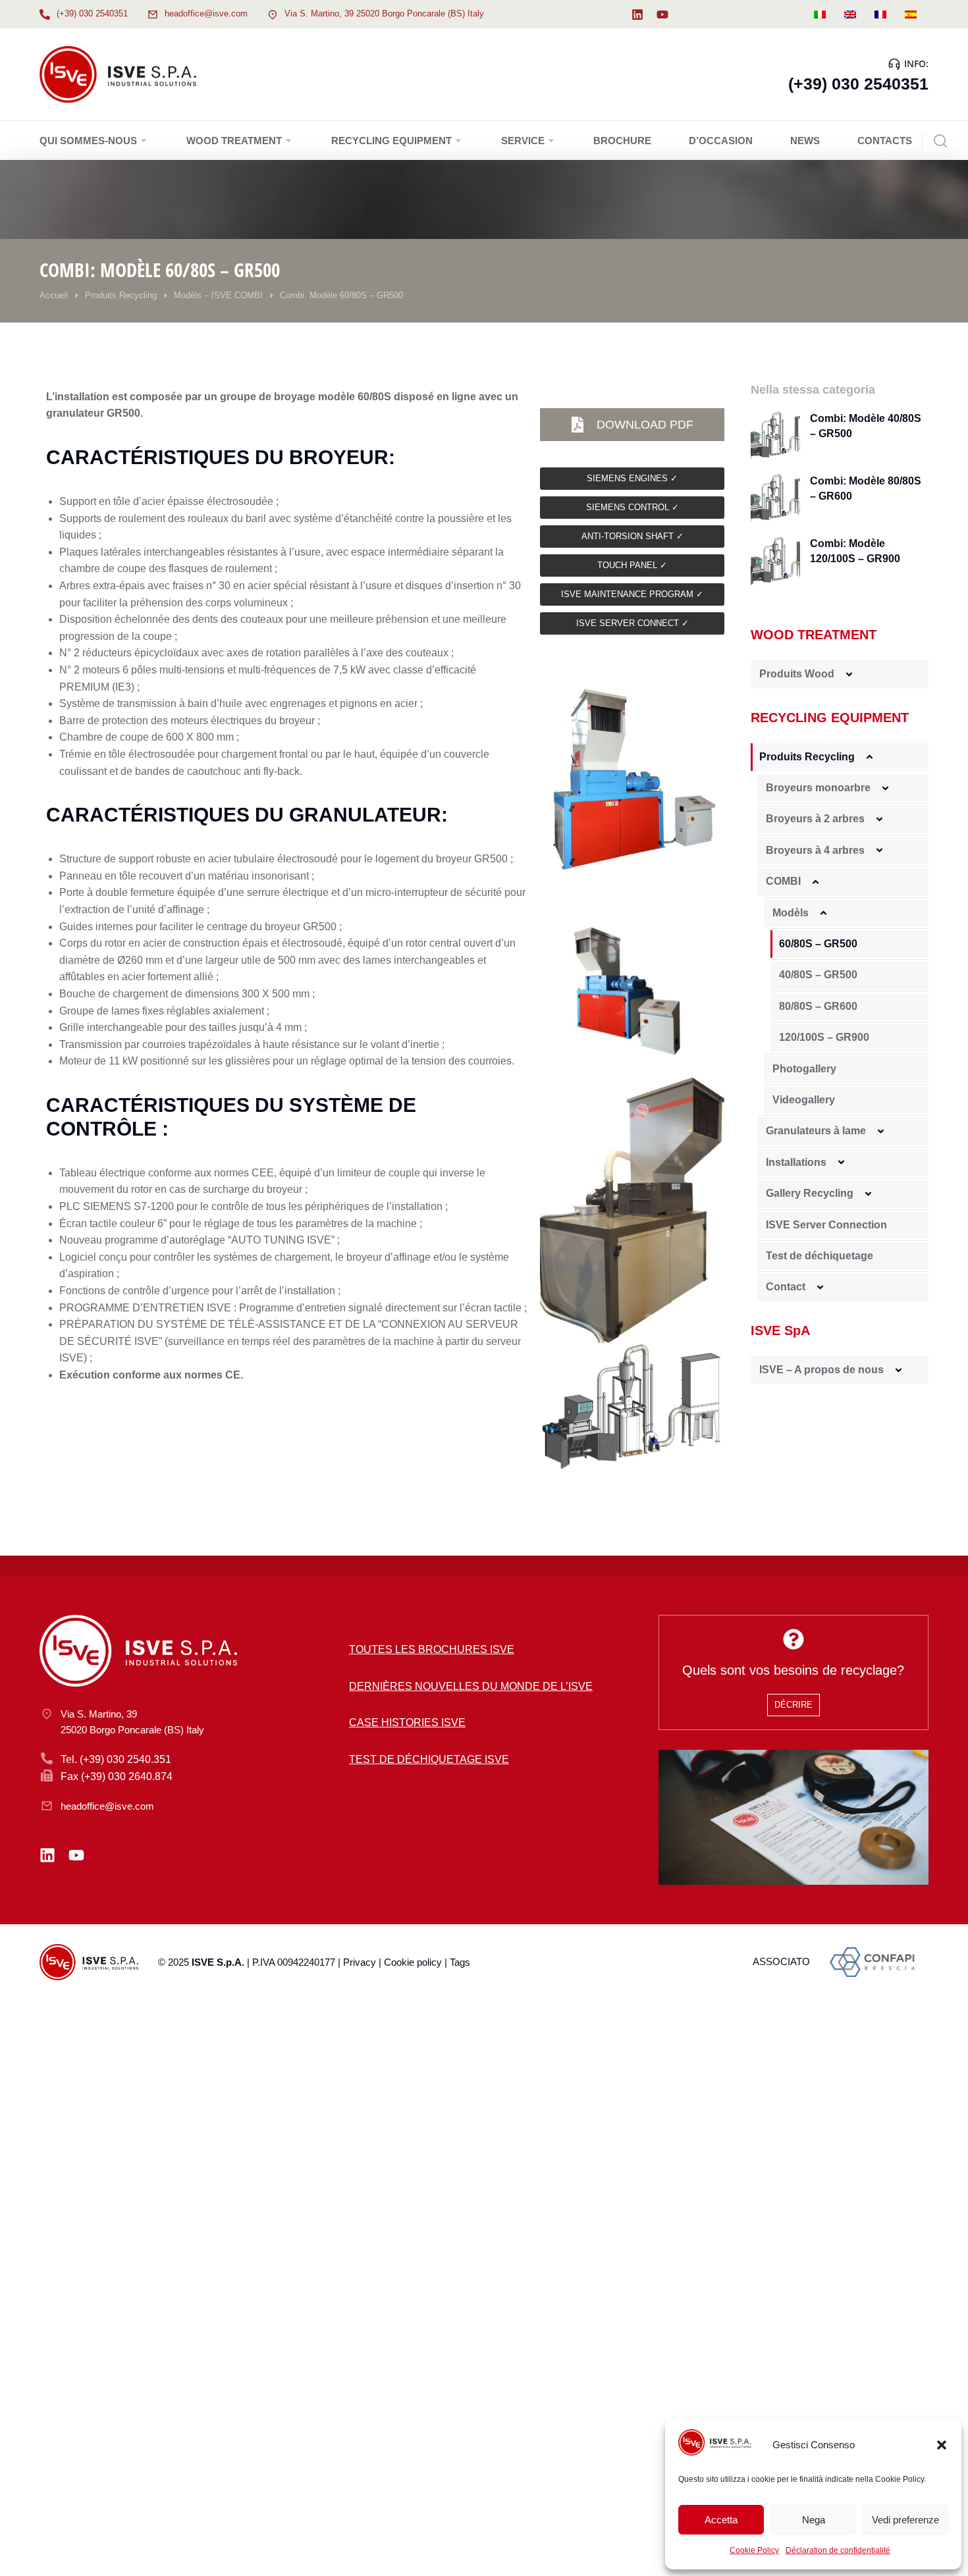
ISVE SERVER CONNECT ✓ (632, 623)
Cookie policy (413, 1962)
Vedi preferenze (905, 2520)
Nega (814, 2520)
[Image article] (775, 436)
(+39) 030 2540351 (92, 13)
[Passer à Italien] (820, 14)
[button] (942, 2445)
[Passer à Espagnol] (911, 14)
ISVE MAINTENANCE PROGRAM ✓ (632, 594)
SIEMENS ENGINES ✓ (632, 478)
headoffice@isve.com (206, 13)
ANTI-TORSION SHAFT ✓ (632, 536)
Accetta (721, 2520)
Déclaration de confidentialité (838, 2550)
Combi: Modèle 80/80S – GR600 (866, 488)
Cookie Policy (754, 2550)
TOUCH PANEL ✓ (632, 565)
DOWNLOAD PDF (645, 425)
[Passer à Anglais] (850, 14)
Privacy (360, 1962)
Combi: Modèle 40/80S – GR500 (866, 426)
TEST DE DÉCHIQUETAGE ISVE (429, 1759)
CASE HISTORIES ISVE (407, 1722)
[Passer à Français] (880, 14)
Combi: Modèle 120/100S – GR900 (855, 551)
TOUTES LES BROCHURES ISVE (432, 1649)
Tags (460, 1962)
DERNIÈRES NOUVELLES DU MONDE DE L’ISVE (471, 1686)
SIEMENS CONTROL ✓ (632, 507)
